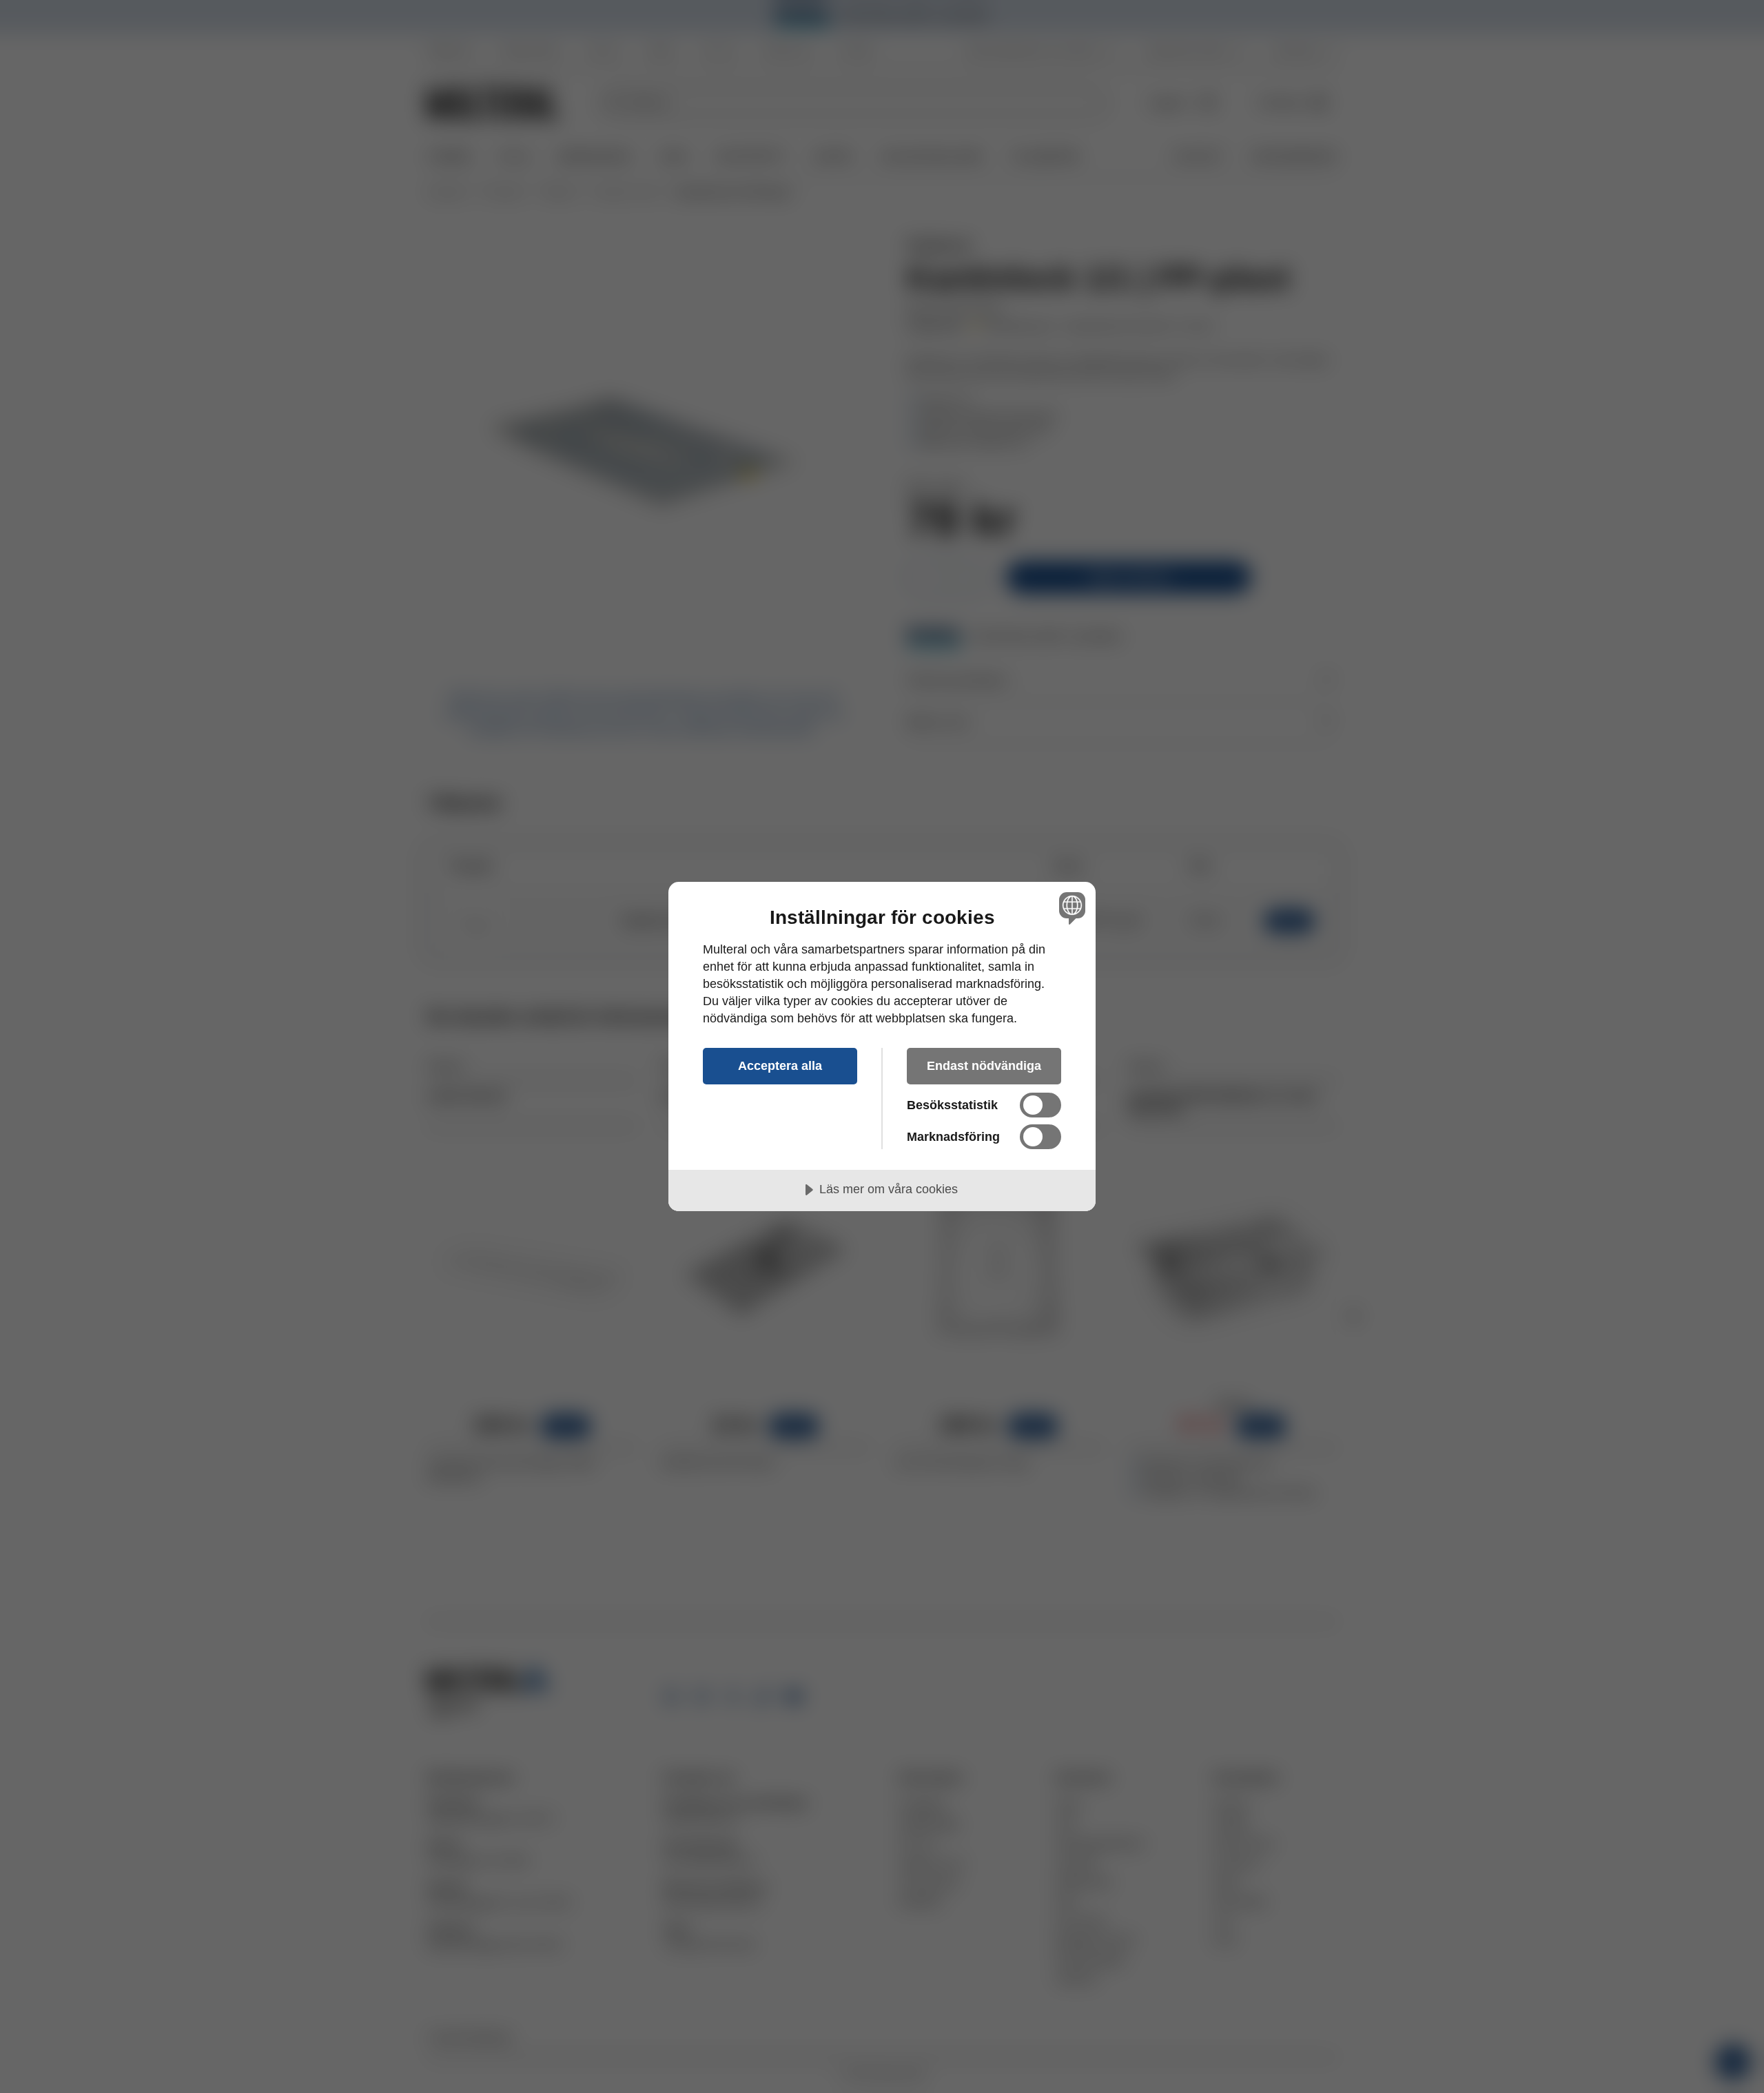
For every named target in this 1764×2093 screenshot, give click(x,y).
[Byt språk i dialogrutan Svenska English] (1070, 908)
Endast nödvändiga (984, 1066)
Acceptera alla (780, 1066)
